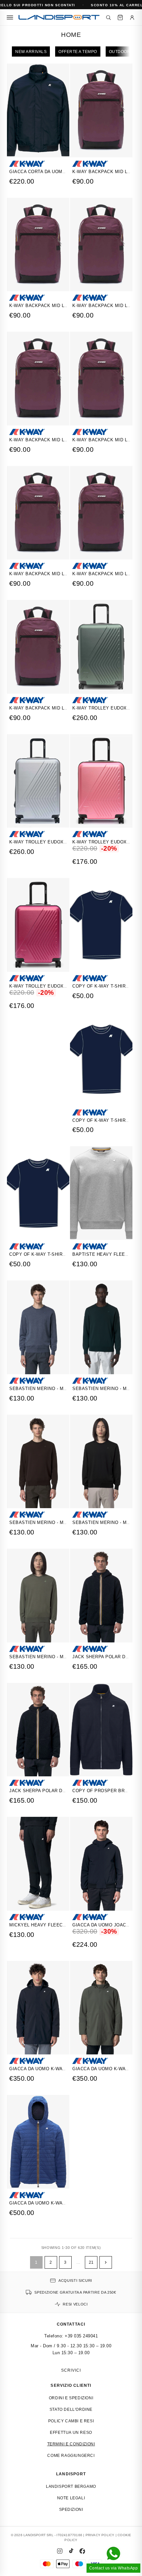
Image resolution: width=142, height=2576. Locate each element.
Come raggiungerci (71, 2456)
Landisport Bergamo (71, 2486)
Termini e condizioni (71, 2444)
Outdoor (120, 52)
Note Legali (71, 2498)
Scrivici (71, 2370)
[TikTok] (71, 2551)
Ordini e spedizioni (71, 2398)
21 (91, 2262)
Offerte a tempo (78, 52)
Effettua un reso (71, 2433)
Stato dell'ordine (71, 2409)
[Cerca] (108, 17)
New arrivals (31, 52)
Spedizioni (71, 2510)
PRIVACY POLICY (100, 2535)
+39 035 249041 (81, 2336)
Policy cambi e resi (71, 2421)
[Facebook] (82, 2551)
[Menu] (10, 17)
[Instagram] (60, 2551)
